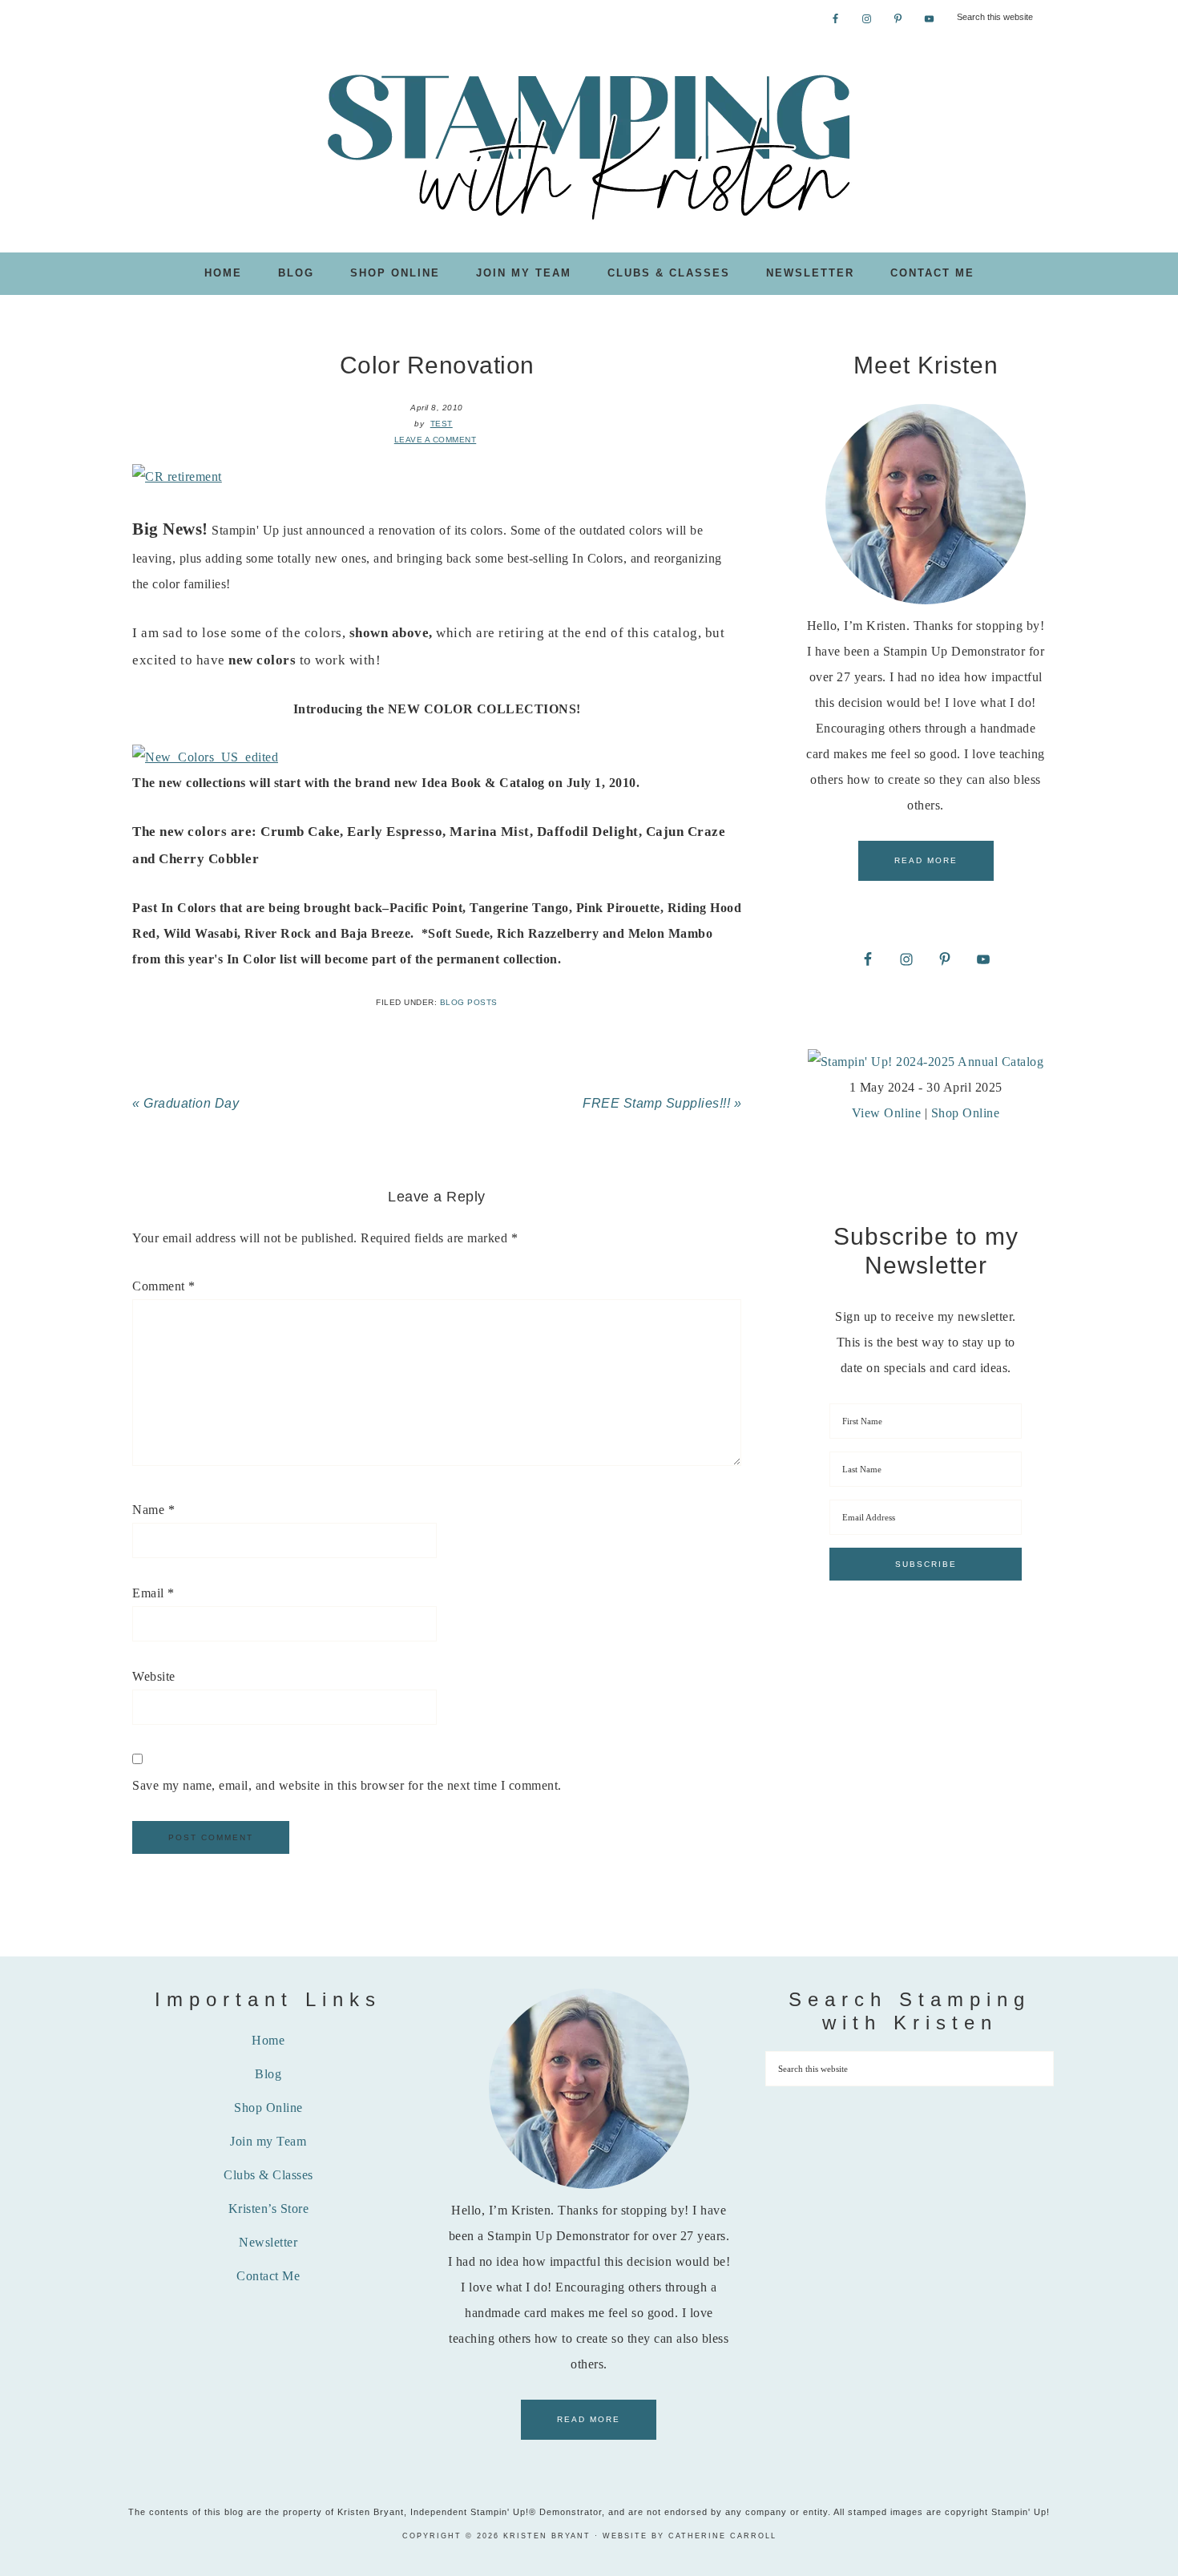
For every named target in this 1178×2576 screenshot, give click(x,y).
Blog (268, 2074)
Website (154, 1676)
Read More (926, 860)
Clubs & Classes (268, 2175)
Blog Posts (469, 1002)
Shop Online (966, 1113)
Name (153, 1510)
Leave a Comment (436, 440)
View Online (887, 1113)
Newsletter (268, 2242)
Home (268, 2040)
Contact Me (268, 2276)
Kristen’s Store (269, 2209)
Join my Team (268, 2141)
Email (153, 1593)
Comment (164, 1286)
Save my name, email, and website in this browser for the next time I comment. (347, 1785)
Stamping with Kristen (589, 145)
